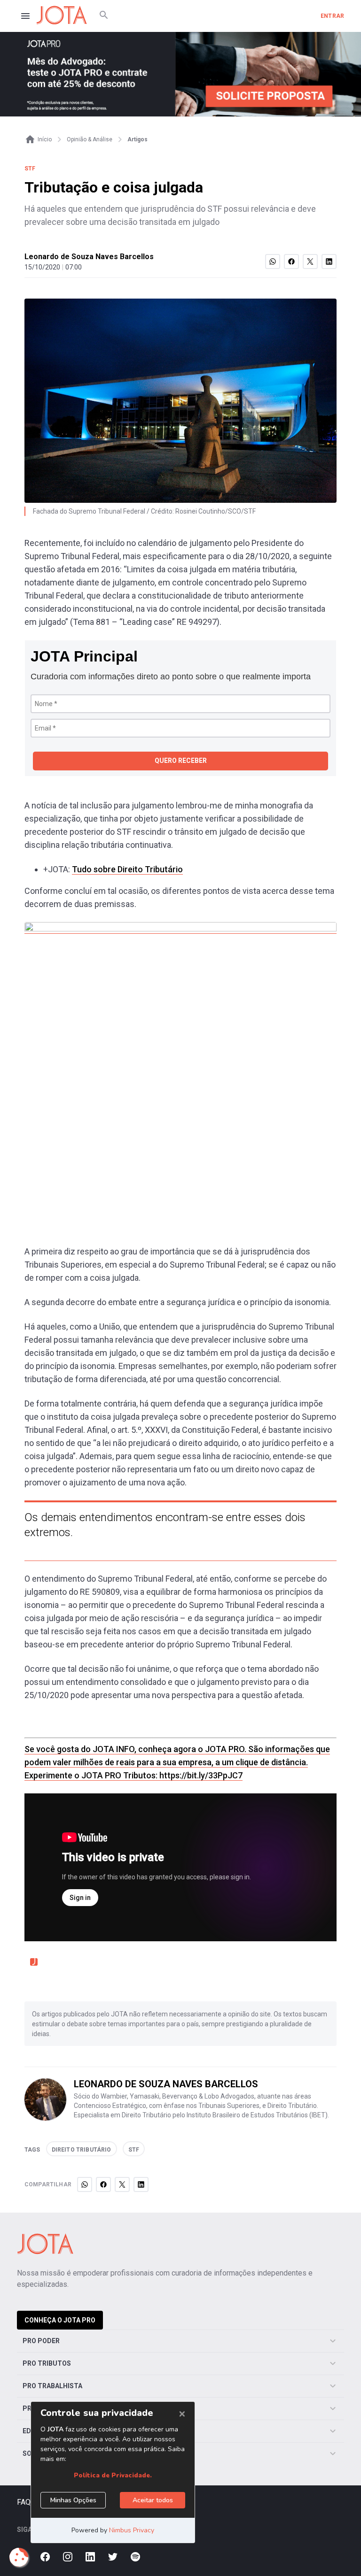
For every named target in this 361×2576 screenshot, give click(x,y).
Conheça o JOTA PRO (60, 2320)
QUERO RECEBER (181, 761)
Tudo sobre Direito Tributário (127, 869)
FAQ (24, 2502)
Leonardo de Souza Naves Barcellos (89, 257)
